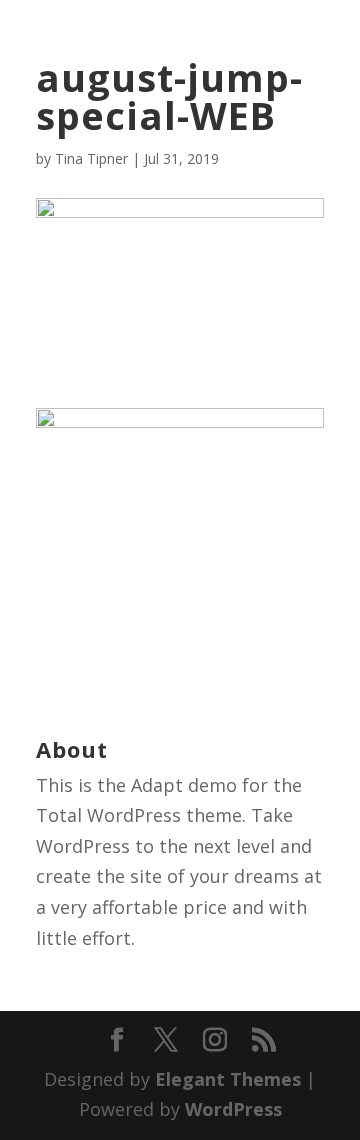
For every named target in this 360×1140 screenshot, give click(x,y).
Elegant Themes (228, 1079)
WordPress (233, 1109)
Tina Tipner (91, 158)
